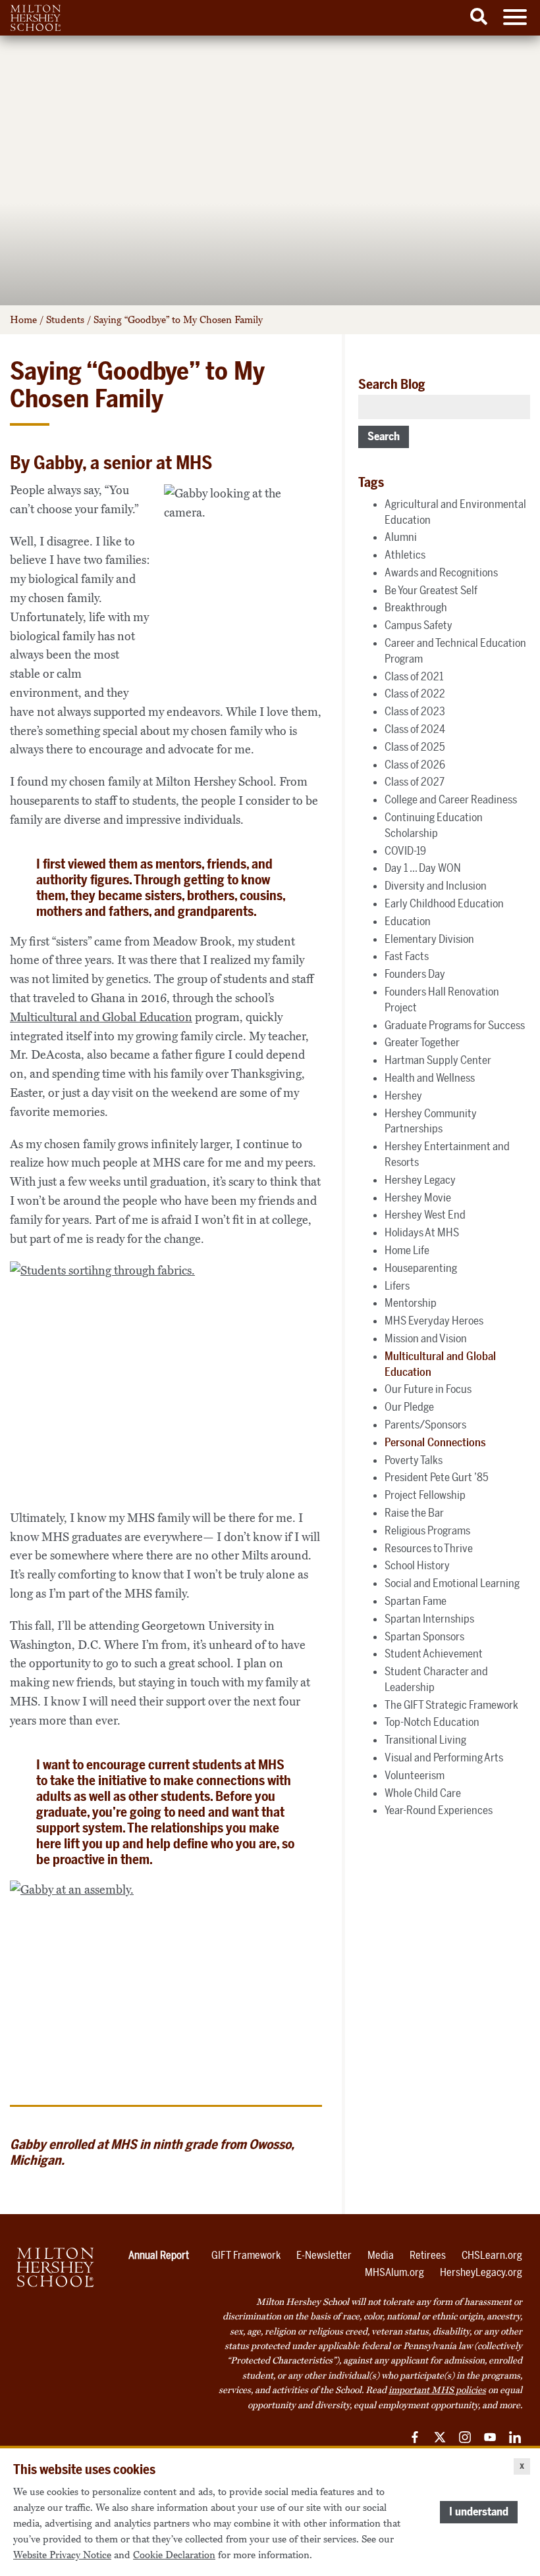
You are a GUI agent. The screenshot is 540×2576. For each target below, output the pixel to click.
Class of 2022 (415, 694)
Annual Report (159, 2255)
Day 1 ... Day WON (423, 868)
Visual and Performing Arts (444, 1757)
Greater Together (422, 1042)
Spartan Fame (416, 1601)
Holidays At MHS (422, 1232)
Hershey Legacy (420, 1180)
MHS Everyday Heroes (434, 1321)
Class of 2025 (415, 747)
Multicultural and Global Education (101, 1017)
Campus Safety (418, 625)
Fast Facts (407, 956)
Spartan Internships (429, 1619)
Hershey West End (425, 1215)
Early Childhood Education (444, 903)
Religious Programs (427, 1530)
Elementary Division (429, 939)
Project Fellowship (425, 1495)
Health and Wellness (430, 1078)
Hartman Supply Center (438, 1060)
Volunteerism (415, 1775)
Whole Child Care (423, 1793)
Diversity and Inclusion (436, 886)
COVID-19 (405, 851)
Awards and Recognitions (441, 572)
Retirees (428, 2255)
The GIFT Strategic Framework (451, 1705)
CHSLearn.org (492, 2255)
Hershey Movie (418, 1198)
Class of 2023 (415, 711)
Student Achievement (434, 1654)
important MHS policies (437, 2390)
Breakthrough (416, 607)
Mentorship (411, 1303)
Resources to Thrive (429, 1548)
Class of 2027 (415, 782)
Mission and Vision (426, 1338)
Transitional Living (425, 1740)
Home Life (407, 1250)
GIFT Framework (246, 2255)
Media (381, 2255)
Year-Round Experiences (439, 1810)
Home (23, 320)
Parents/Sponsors (425, 1425)
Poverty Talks (414, 1460)
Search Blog (392, 384)
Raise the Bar (414, 1513)
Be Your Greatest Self (431, 590)
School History (417, 1565)
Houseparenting (421, 1268)
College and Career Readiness (451, 799)
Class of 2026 (415, 765)
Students (65, 320)
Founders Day (415, 974)
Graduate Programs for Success (455, 1025)
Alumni (401, 537)
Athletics (405, 555)
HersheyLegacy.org (481, 2272)
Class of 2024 (415, 729)
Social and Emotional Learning (452, 1583)
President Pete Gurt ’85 (437, 1477)
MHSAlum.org (394, 2272)
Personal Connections (435, 1442)
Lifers (397, 1286)
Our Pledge (409, 1407)
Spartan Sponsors (424, 1636)
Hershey (403, 1096)
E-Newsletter (324, 2255)
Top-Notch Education (432, 1722)
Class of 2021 (414, 676)
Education (408, 921)
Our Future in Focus (428, 1389)
